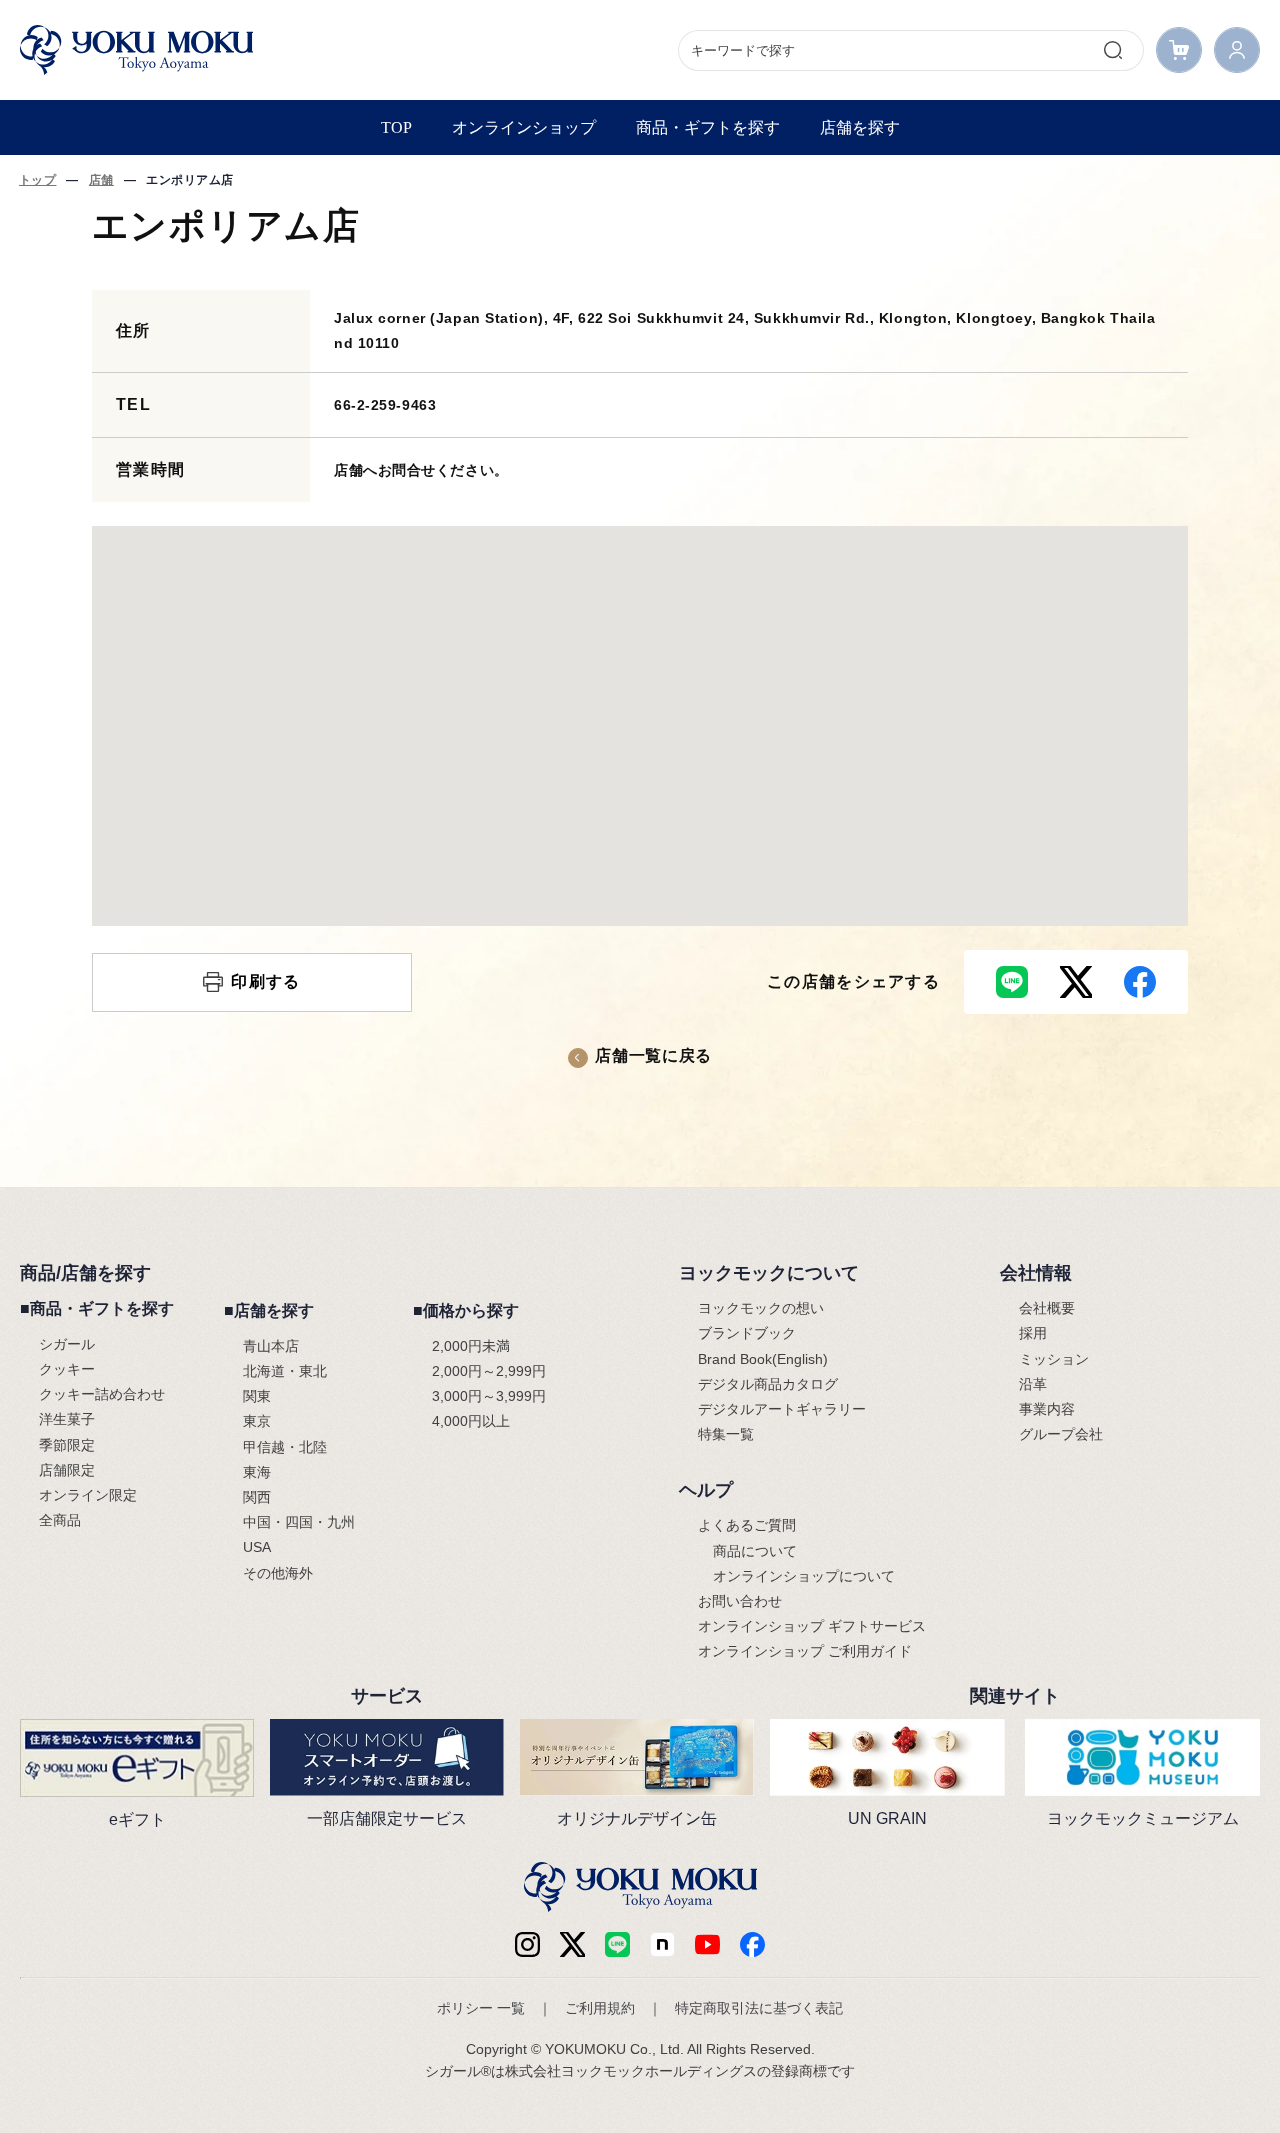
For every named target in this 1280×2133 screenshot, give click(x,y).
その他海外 (278, 1573)
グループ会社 (1061, 1434)
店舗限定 (67, 1470)
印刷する (265, 981)
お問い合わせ (740, 1601)
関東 (257, 1396)
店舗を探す (860, 127)
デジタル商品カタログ (768, 1384)
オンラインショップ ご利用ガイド (805, 1651)
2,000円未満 (471, 1346)
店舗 (101, 180)
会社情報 (1036, 1273)
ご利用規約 (600, 2008)
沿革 (1033, 1384)
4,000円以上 (471, 1421)
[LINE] (617, 1944)
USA (257, 1547)
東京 (257, 1421)
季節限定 (67, 1445)
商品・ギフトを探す (708, 127)
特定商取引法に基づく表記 (759, 2008)
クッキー (67, 1369)
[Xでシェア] (1076, 982)
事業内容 (1047, 1409)
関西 (257, 1497)
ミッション (1054, 1359)
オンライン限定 (88, 1495)
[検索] (1113, 50)
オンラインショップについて (804, 1576)
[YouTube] (707, 1944)
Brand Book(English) (763, 1359)
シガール (67, 1344)
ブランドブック (747, 1333)
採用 (1033, 1333)
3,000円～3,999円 (489, 1396)
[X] (572, 1944)
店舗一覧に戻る (653, 1055)
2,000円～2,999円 (489, 1371)
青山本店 (271, 1346)
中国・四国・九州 (299, 1522)
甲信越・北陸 (285, 1447)
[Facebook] (662, 1944)
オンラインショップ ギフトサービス (812, 1626)
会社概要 (1047, 1308)
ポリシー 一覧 (481, 2008)
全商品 (60, 1520)
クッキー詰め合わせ (102, 1394)
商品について (755, 1551)
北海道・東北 (285, 1371)
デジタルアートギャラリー (782, 1409)
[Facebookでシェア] (1140, 982)
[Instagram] (527, 1944)
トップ (37, 180)
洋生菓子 (67, 1419)
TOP (396, 127)
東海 (257, 1472)
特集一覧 (726, 1434)
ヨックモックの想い (761, 1308)
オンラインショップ (524, 127)
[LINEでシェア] (1012, 982)
